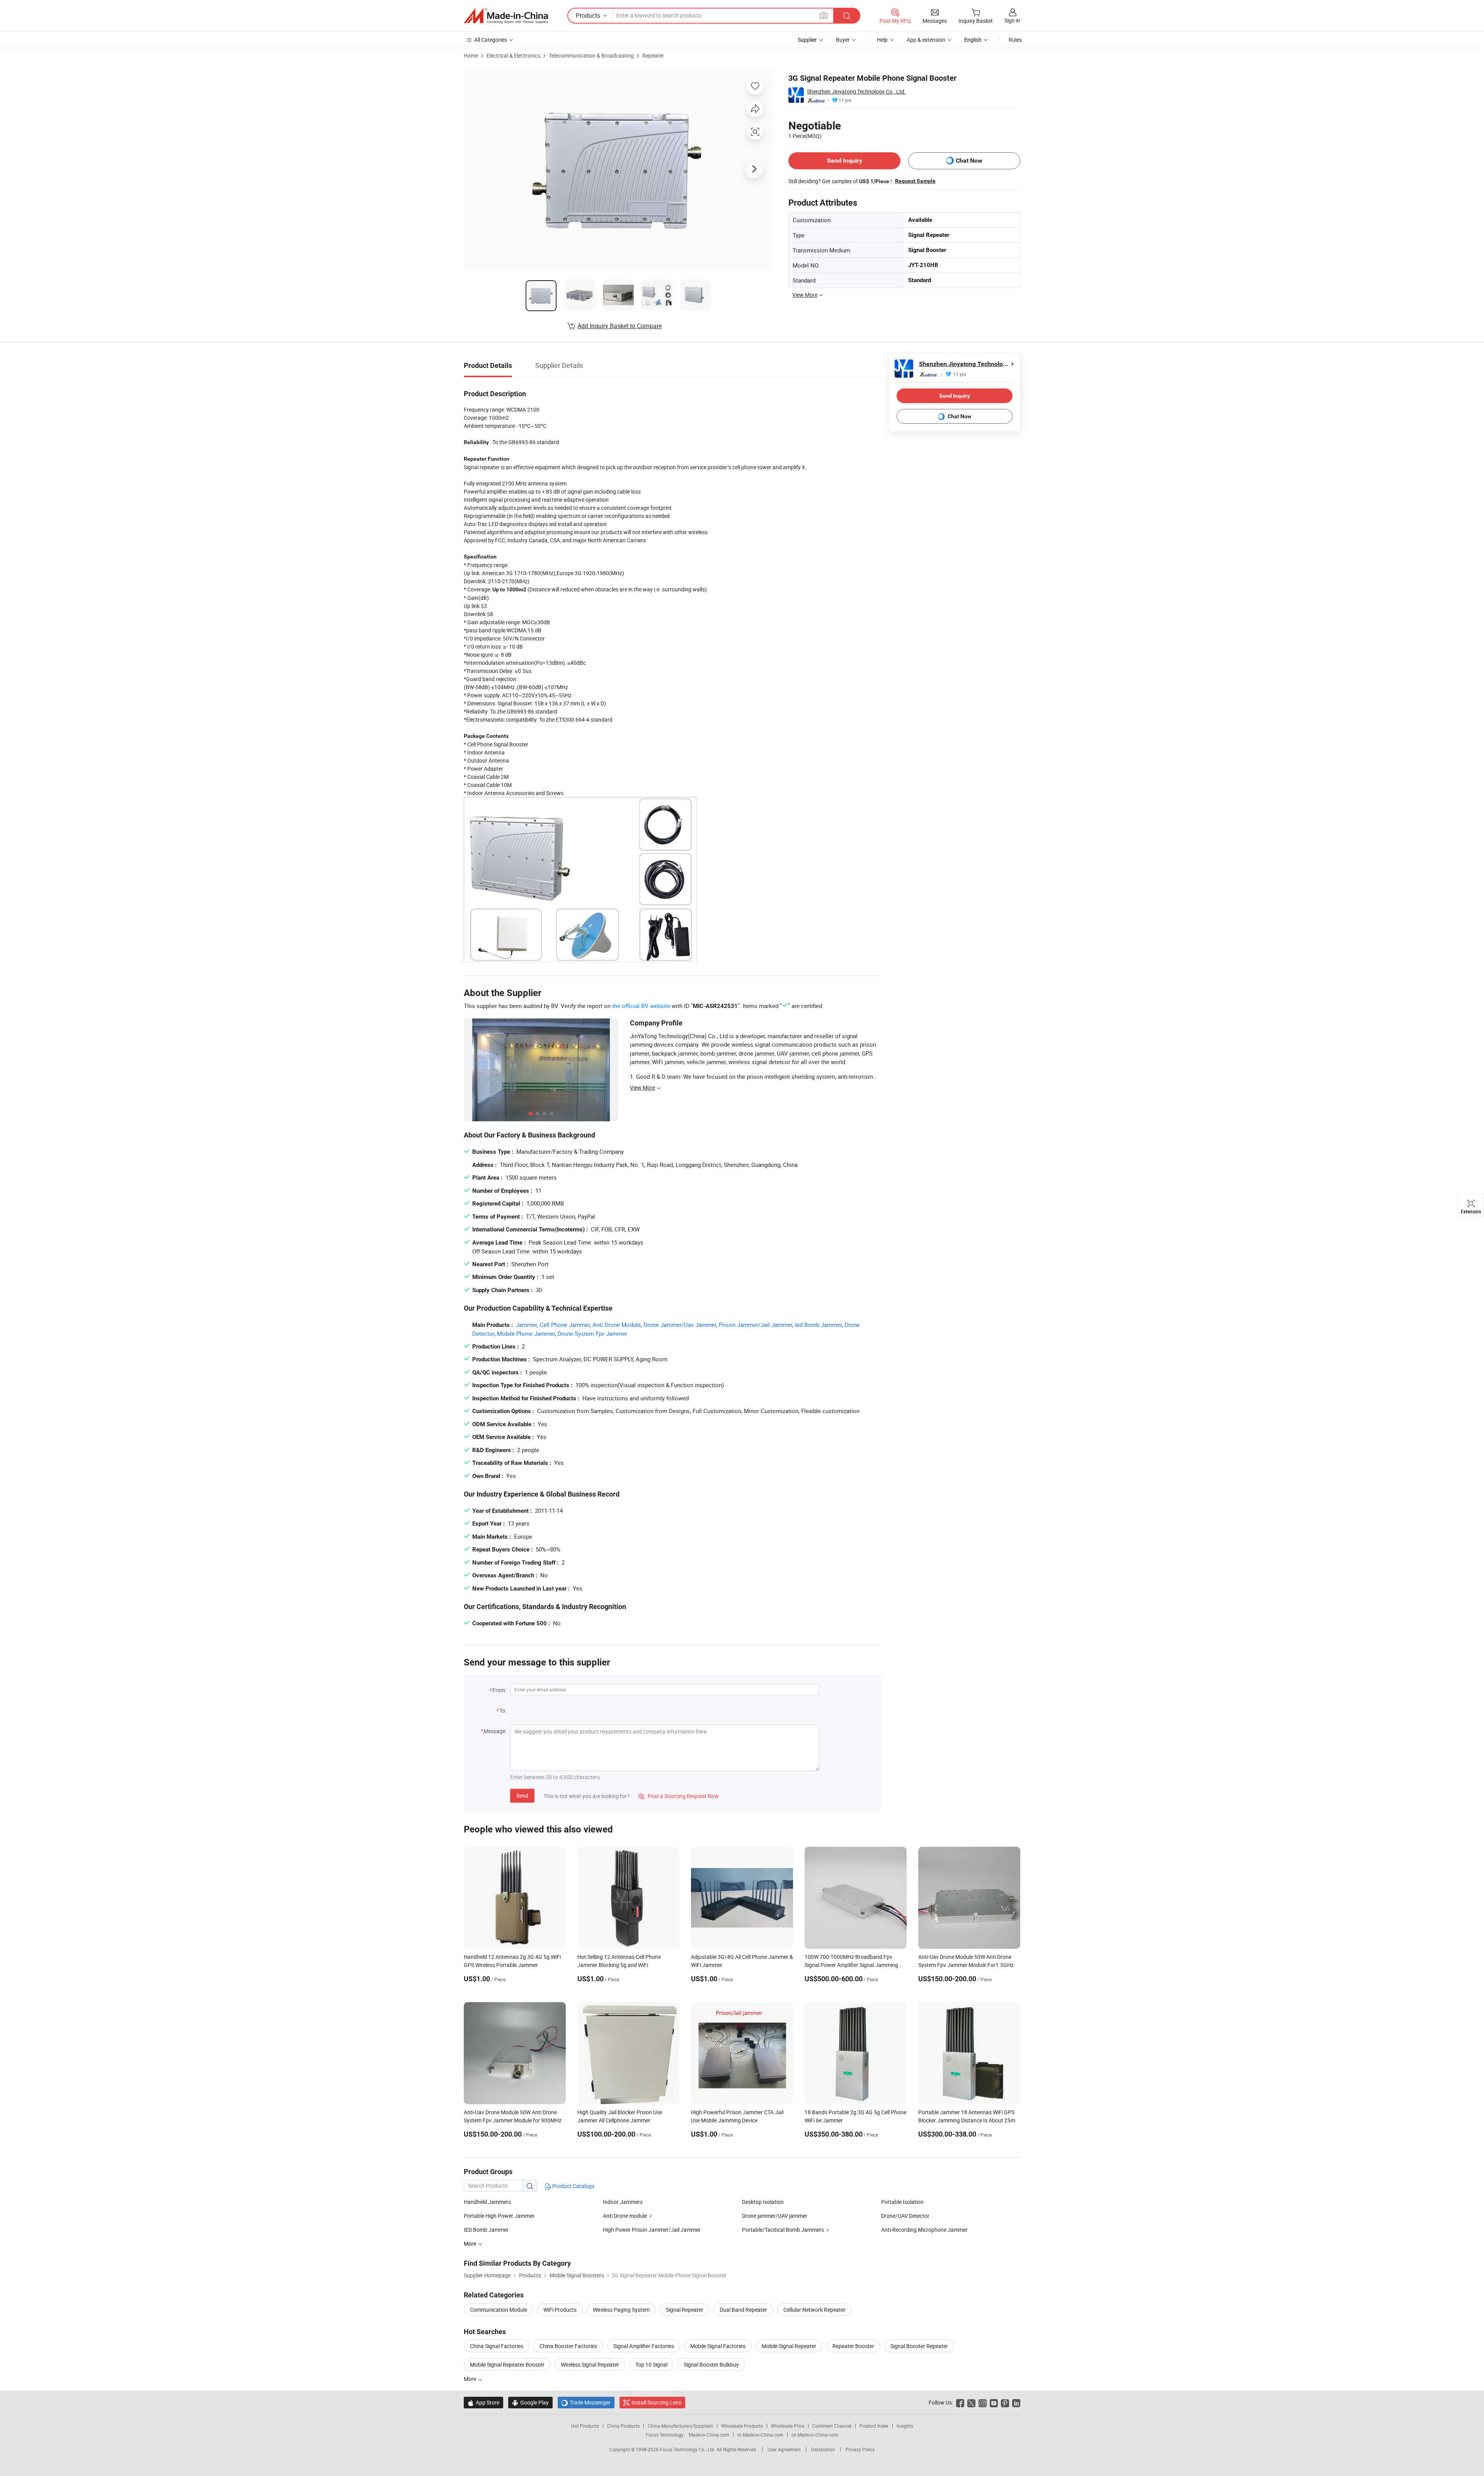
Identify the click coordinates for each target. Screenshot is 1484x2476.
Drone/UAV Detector (905, 2216)
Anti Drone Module (617, 1325)
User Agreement (784, 2449)
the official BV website (641, 1006)
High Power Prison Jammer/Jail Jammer (652, 2230)
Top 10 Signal (651, 2364)
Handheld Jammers (487, 2202)
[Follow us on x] (971, 2402)
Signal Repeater (685, 2310)
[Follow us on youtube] (994, 2402)
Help (882, 40)
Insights (905, 2426)
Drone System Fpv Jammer (592, 1333)
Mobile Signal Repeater (789, 2346)
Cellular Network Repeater (814, 2310)
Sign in (1012, 20)
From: (499, 1690)
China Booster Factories (568, 2346)
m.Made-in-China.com (760, 2435)
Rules (1015, 40)
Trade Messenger (586, 2402)
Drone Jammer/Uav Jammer (680, 1325)
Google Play (530, 2402)
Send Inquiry (845, 161)
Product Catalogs (573, 2186)
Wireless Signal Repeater (590, 2364)
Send (522, 1796)
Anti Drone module (625, 2216)
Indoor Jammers (623, 2202)
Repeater (653, 55)
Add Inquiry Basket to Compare (619, 326)
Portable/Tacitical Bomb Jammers (783, 2230)
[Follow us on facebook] (960, 2402)
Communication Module (499, 2310)
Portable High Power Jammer (499, 2216)
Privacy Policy (860, 2449)
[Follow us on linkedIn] (1016, 2402)
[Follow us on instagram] (983, 2402)
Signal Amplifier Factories (644, 2346)
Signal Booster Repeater (919, 2346)
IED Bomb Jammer (486, 2230)
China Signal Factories (497, 2346)
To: (503, 1711)
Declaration (823, 2449)
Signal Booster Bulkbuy (711, 2364)
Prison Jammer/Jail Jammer (756, 1325)
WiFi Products (560, 2310)
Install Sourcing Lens (656, 2402)
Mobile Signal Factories (718, 2346)
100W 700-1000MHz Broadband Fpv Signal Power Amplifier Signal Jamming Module (851, 1965)
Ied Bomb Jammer (818, 1325)
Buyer (843, 40)
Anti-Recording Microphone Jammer (924, 2230)
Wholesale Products (742, 2426)
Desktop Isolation (763, 2202)
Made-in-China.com (709, 2435)
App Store (483, 2402)
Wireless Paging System (621, 2310)
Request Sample (915, 181)
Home (471, 55)
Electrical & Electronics (513, 55)
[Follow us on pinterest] (1005, 2402)
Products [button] (588, 15)
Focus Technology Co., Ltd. (688, 2449)
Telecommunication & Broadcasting (591, 55)
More (471, 2379)
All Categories (491, 40)
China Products (623, 2426)
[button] (824, 15)
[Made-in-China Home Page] (506, 16)
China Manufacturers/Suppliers (680, 2426)
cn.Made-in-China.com (815, 2435)
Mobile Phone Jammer (526, 1333)
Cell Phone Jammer (565, 1325)
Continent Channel (832, 2426)
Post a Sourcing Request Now (679, 1796)
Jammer (526, 1325)
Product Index (874, 2426)
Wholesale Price (788, 2426)
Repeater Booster (853, 2346)
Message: (495, 1731)
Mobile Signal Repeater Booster (507, 2364)
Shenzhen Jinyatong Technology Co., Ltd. (856, 91)
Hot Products (585, 2426)
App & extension (926, 40)
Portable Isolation (902, 2202)
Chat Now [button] (969, 161)
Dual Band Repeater (743, 2310)
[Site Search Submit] (847, 16)
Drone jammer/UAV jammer (775, 2216)
